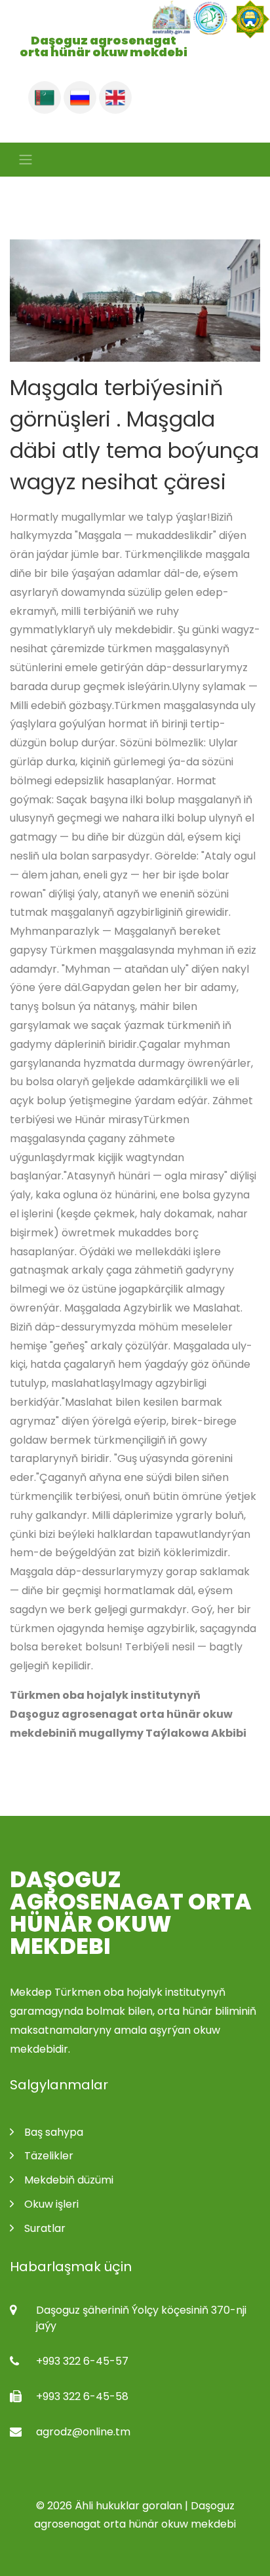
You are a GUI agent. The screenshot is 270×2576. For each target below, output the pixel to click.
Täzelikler (49, 2156)
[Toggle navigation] (22, 160)
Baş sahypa (54, 2132)
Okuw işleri (51, 2204)
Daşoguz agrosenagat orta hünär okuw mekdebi (131, 1913)
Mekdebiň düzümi (69, 2180)
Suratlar (45, 2228)
